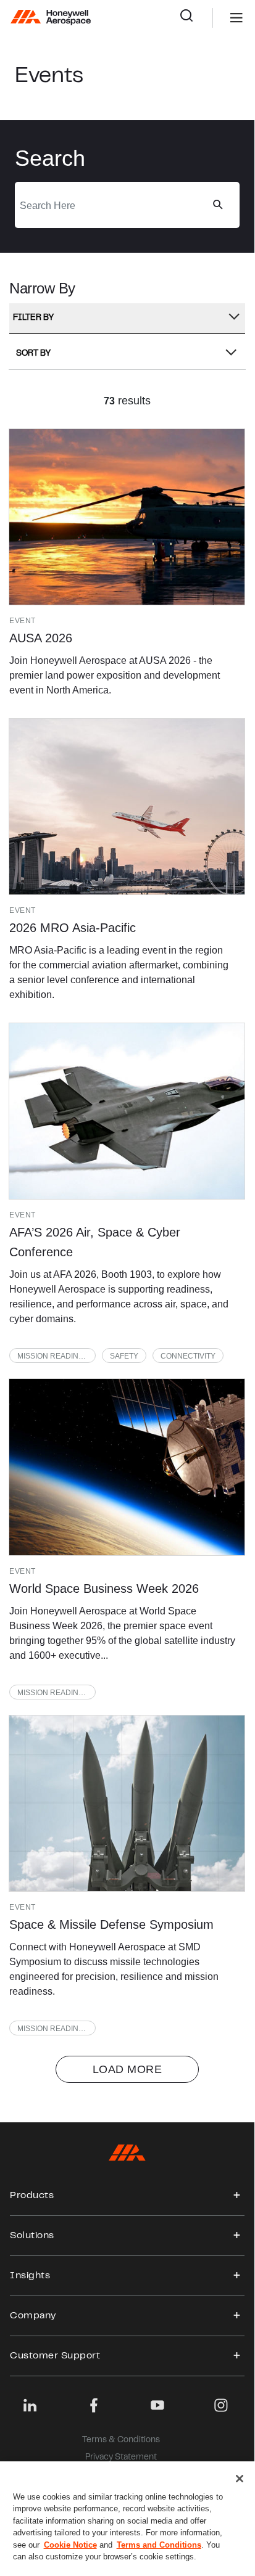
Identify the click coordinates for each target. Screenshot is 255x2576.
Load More (127, 2069)
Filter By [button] (33, 318)
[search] (217, 205)
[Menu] (218, 18)
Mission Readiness (55, 1356)
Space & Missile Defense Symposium (111, 1924)
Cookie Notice (70, 2545)
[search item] (127, 517)
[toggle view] (237, 2196)
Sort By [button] (33, 354)
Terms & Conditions (121, 2440)
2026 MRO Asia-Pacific (73, 928)
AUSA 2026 (41, 638)
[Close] (240, 2479)
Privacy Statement (121, 2458)
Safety (124, 1356)
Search (196, 18)
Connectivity (188, 1356)
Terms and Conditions (159, 2545)
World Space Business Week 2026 (104, 1589)
